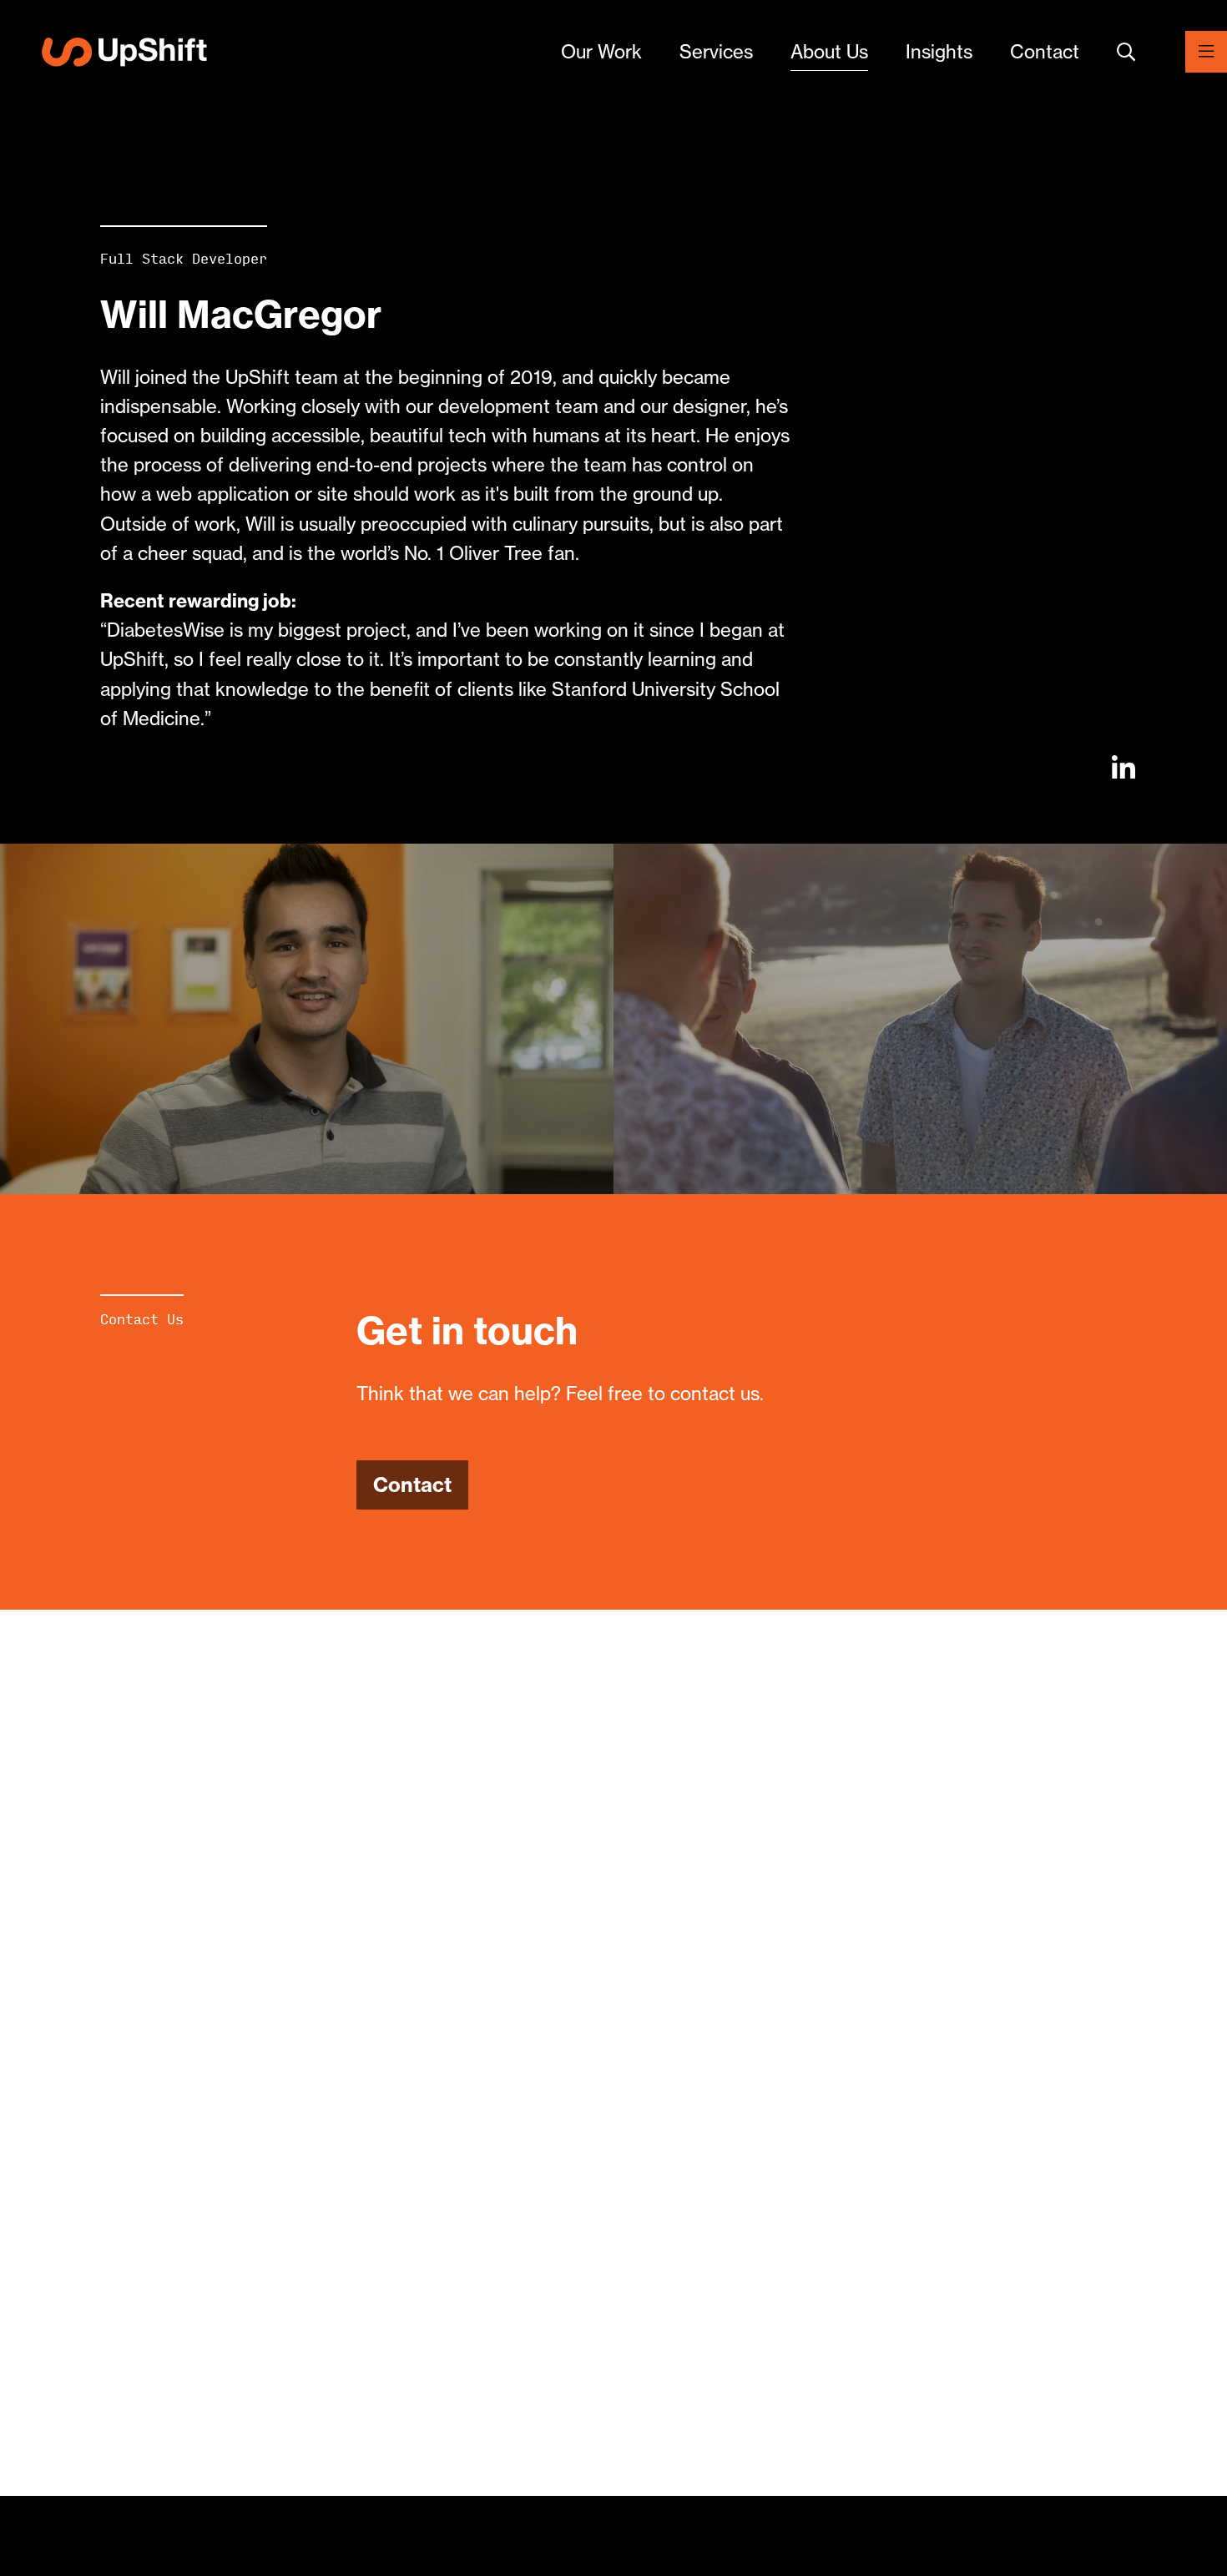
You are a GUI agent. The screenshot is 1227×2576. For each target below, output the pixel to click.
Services (716, 52)
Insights (939, 52)
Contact (1045, 52)
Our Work (601, 52)
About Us (829, 52)
